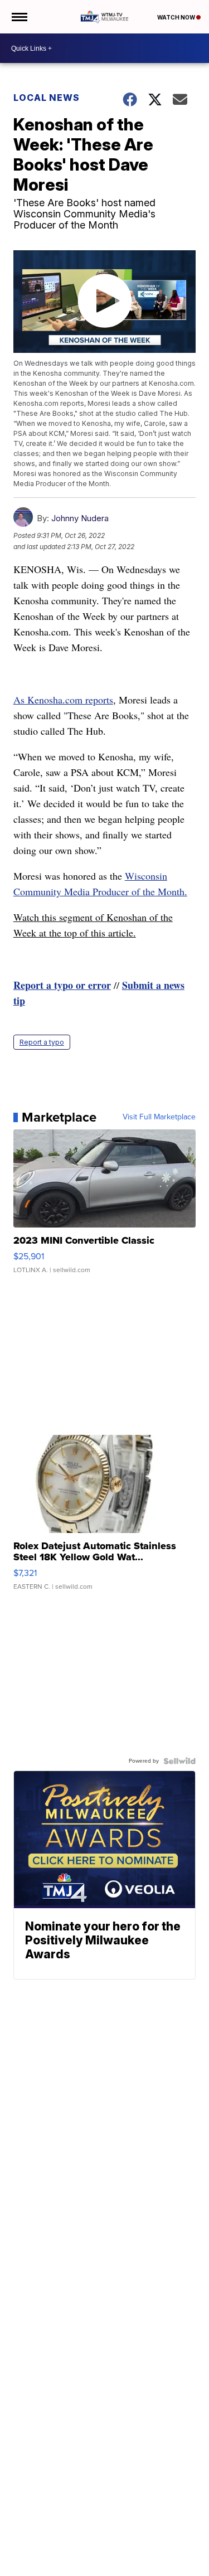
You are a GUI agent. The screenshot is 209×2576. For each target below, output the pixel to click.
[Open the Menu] (19, 17)
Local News (47, 98)
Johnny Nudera (80, 518)
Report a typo (42, 1042)
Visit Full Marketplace (159, 1117)
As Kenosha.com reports (63, 700)
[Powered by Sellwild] (179, 1761)
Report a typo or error (62, 985)
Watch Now (177, 17)
